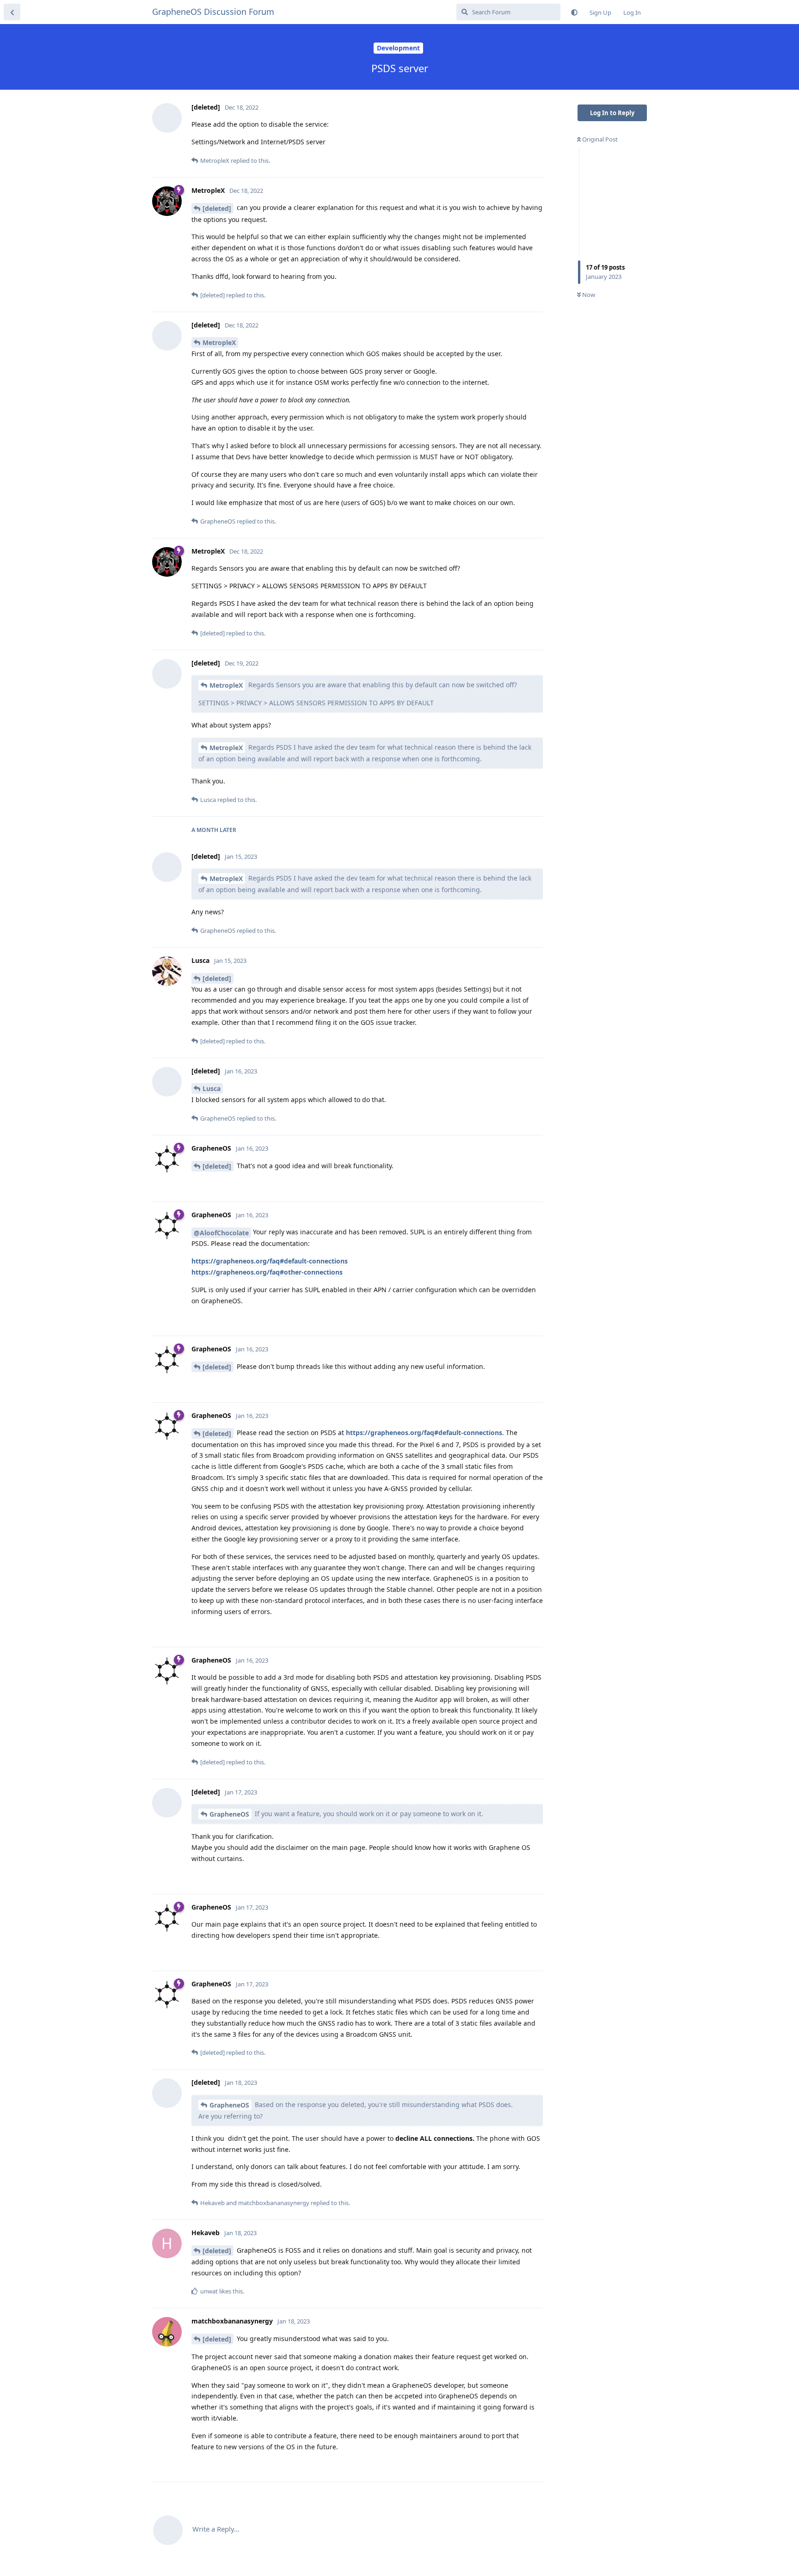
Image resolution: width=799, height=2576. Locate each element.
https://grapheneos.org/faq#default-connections (270, 1261)
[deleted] (217, 208)
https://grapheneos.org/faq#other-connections (267, 1272)
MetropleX (219, 342)
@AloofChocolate (221, 1233)
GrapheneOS (229, 1814)
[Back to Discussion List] (12, 12)
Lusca (212, 1088)
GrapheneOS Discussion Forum (213, 12)
